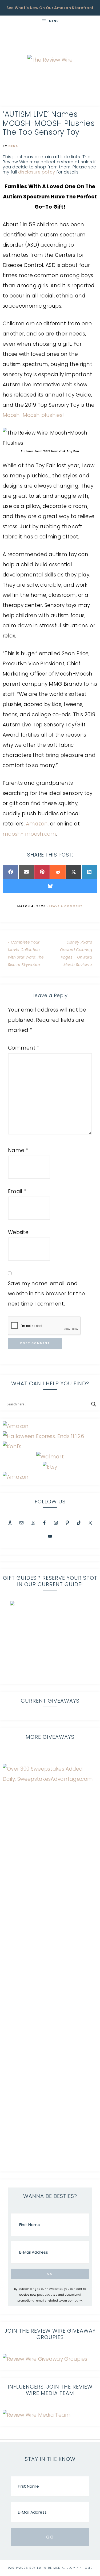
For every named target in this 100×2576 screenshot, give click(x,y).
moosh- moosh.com (29, 834)
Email (17, 1191)
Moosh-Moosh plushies (33, 415)
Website (18, 1232)
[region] (50, 1641)
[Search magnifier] (94, 1404)
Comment (24, 1048)
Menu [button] (54, 21)
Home (87, 2568)
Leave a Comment (66, 906)
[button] (50, 1641)
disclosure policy (37, 172)
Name (18, 1150)
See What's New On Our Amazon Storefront (50, 8)
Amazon (37, 824)
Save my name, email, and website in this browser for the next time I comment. (47, 1294)
